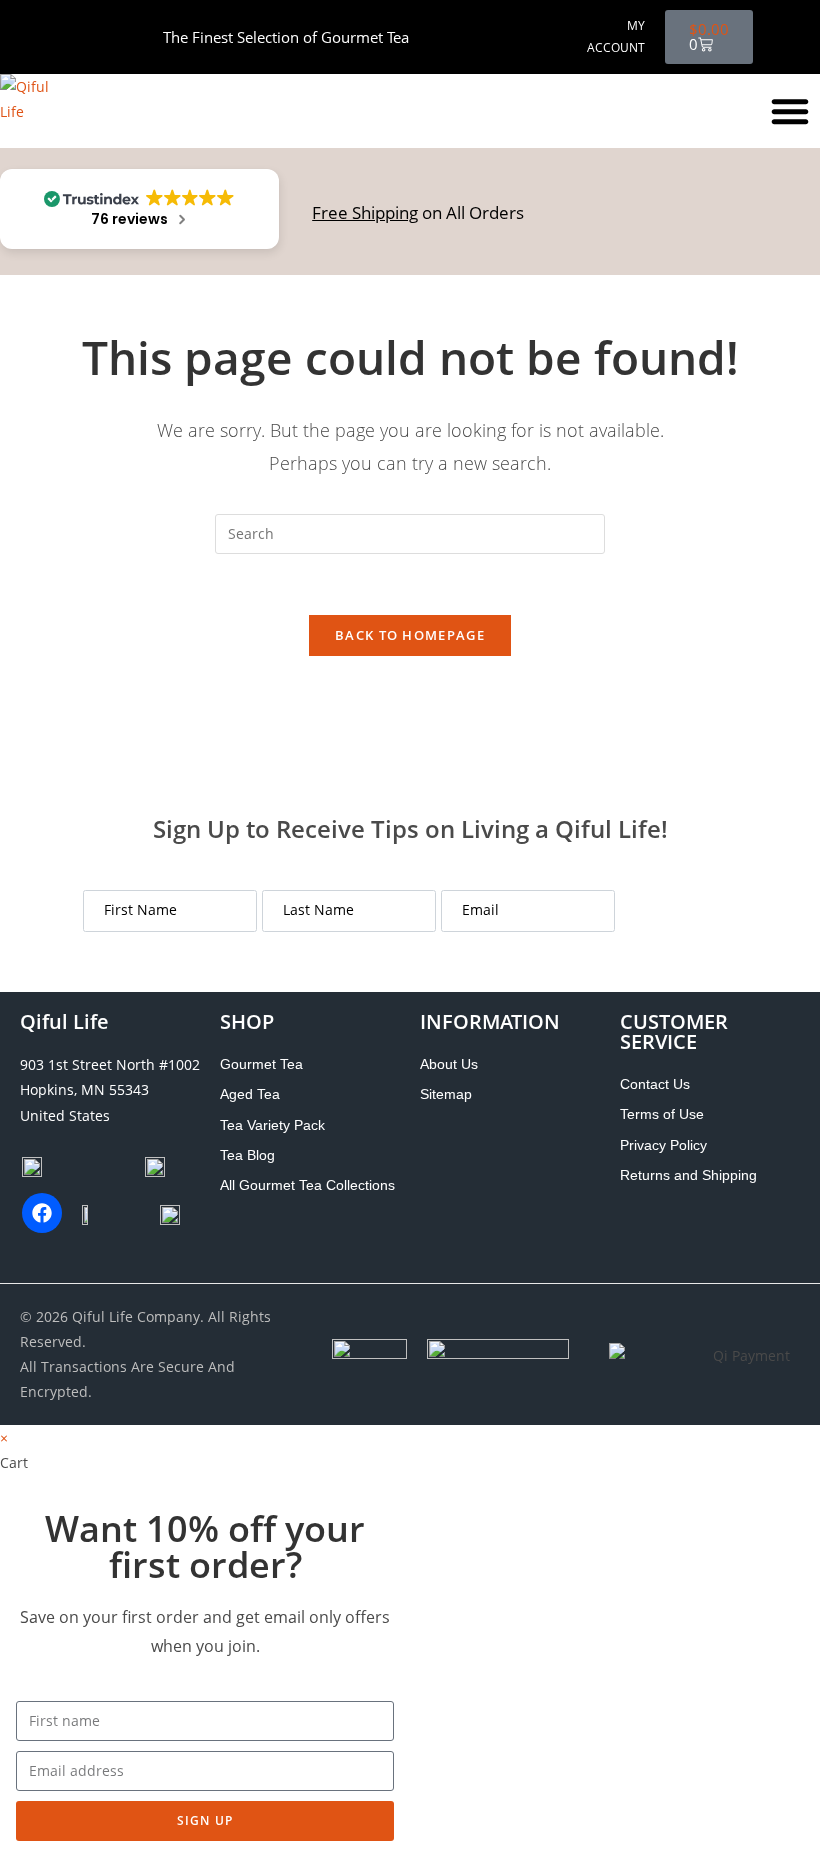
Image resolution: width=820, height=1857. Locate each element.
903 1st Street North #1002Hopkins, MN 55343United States (110, 1089)
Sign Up (678, 911)
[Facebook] (42, 1213)
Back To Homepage (410, 635)
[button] (790, 111)
